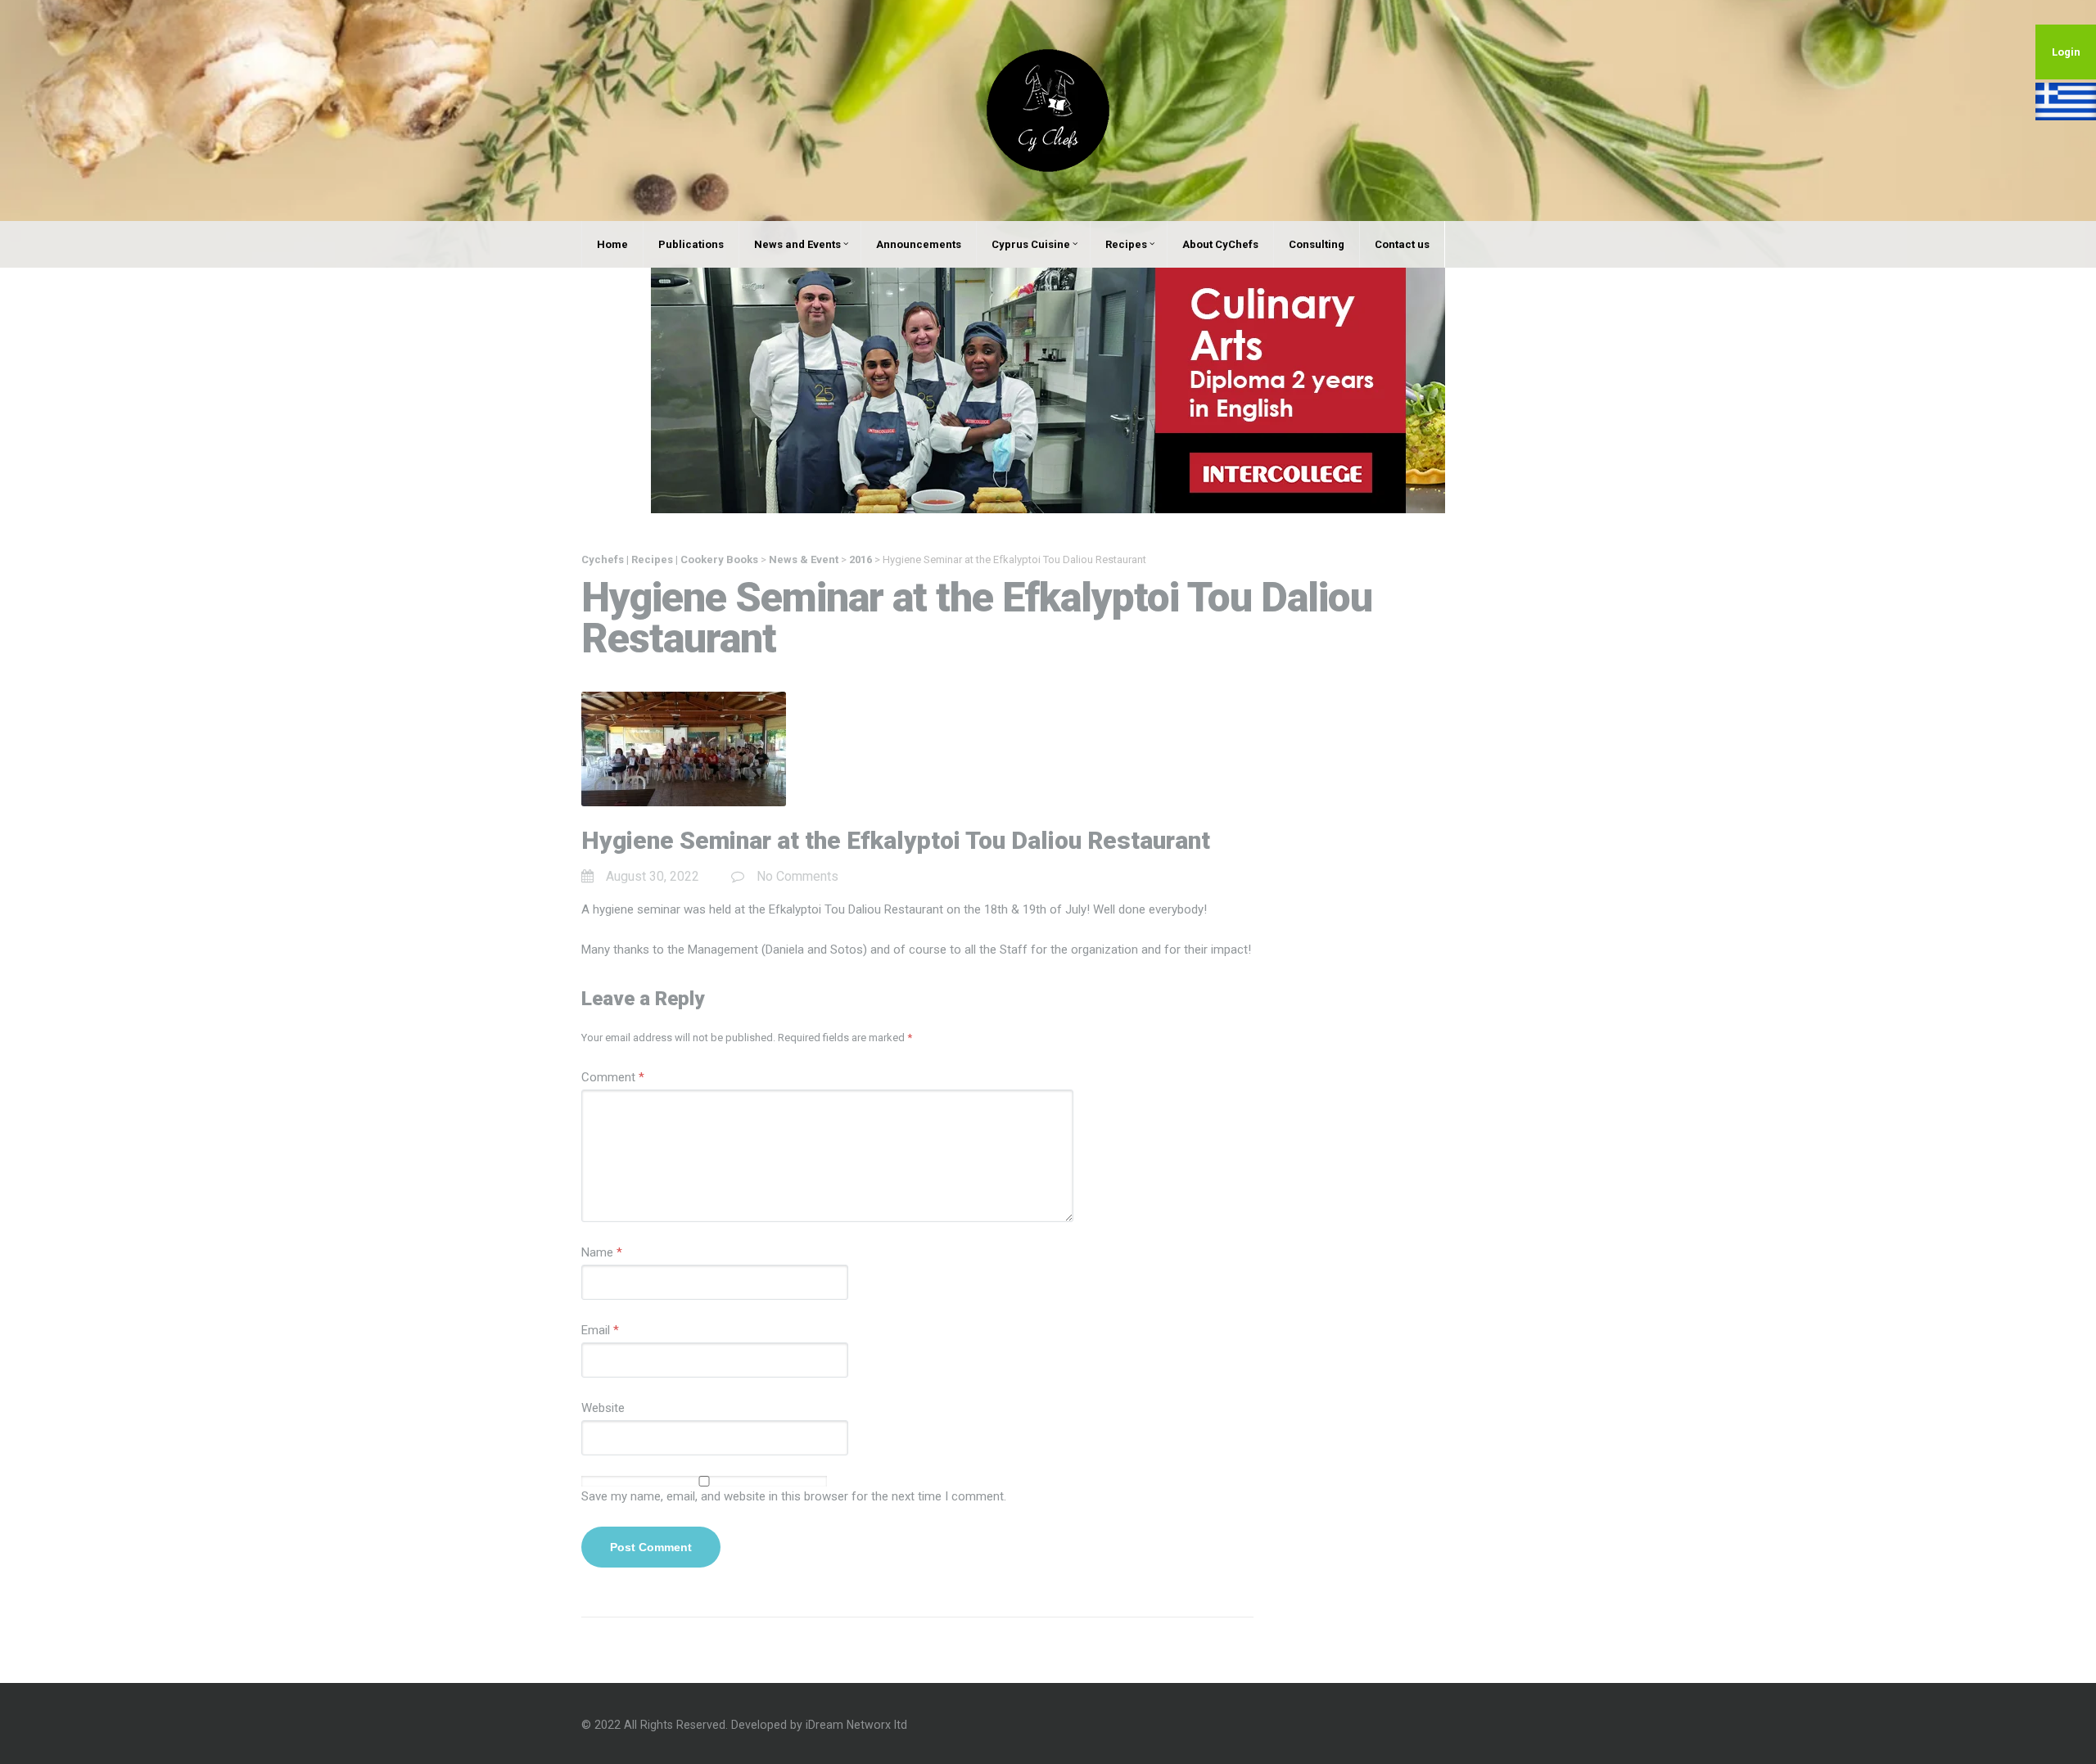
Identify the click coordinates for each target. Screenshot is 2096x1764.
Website (603, 1408)
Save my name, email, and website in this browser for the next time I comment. (794, 1496)
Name (602, 1252)
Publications (691, 244)
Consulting (1317, 244)
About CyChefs (1220, 244)
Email (600, 1330)
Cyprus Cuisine (1031, 244)
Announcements (919, 244)
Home (612, 244)
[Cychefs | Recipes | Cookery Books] (1048, 110)
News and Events (797, 244)
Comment (613, 1077)
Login (2066, 52)
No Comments (797, 876)
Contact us (1402, 244)
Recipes (1126, 244)
